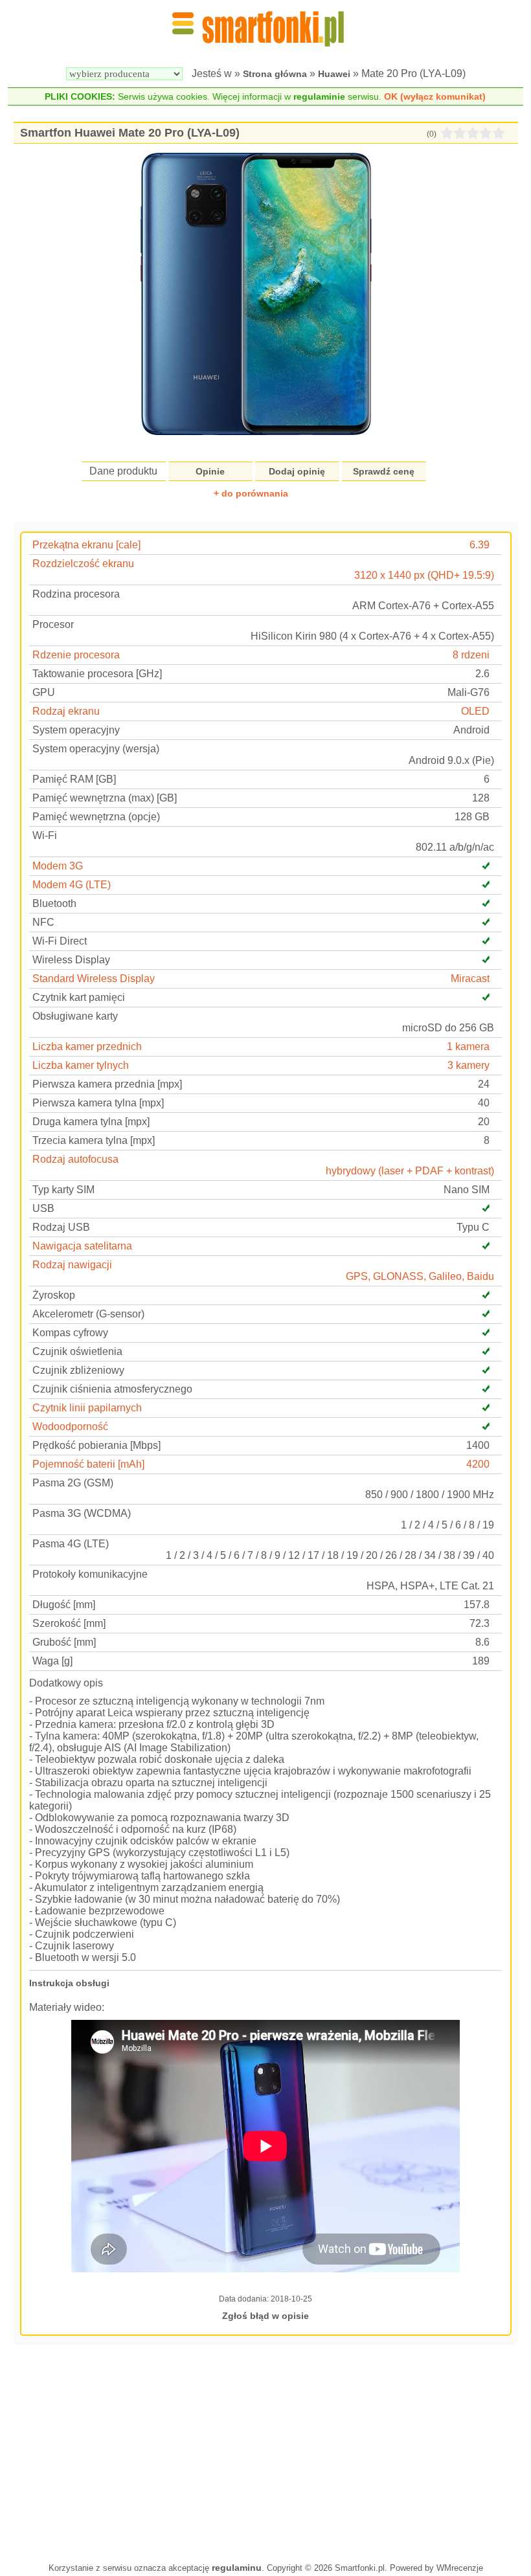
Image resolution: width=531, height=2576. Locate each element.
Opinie (210, 471)
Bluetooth (54, 903)
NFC (43, 922)
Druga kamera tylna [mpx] (91, 1122)
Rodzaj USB (61, 1227)
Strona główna (275, 74)
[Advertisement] (266, 2452)
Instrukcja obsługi (69, 1983)
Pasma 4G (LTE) (71, 1544)
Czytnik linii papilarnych (87, 1408)
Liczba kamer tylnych (81, 1065)
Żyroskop (54, 1295)
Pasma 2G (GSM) (73, 1483)
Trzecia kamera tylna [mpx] (94, 1140)
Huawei (334, 74)
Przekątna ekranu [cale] (86, 545)
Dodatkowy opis (66, 1683)
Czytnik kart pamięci (79, 997)
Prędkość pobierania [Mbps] (96, 1445)
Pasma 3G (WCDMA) (82, 1513)
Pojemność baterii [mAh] (88, 1464)
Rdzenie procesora (76, 655)
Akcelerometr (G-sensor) (88, 1314)
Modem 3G (58, 866)
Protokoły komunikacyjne (90, 1574)
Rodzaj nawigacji (72, 1265)
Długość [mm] (64, 1605)
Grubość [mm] (64, 1642)
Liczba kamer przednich (87, 1047)
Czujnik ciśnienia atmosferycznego (112, 1389)
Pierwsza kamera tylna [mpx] (98, 1103)
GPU (44, 692)
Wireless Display (71, 960)
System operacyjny (76, 730)
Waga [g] (52, 1661)
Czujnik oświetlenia (77, 1351)
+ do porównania (251, 493)
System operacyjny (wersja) (96, 749)
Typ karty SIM (63, 1190)
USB (43, 1208)
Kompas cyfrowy (70, 1333)
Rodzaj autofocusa (75, 1159)
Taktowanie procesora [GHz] (97, 674)
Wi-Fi (45, 835)
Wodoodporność (70, 1427)
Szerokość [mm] (69, 1623)
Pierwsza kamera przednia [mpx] (107, 1084)
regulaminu (237, 2568)
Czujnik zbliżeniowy (78, 1370)
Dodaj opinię (297, 471)
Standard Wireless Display (94, 979)
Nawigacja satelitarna (82, 1246)
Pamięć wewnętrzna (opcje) (96, 817)
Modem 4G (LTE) (72, 885)
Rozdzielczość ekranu (83, 564)
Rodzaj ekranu (66, 711)
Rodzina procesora (76, 594)
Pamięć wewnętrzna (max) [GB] (105, 798)
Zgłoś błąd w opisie (265, 2316)
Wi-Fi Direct (60, 941)
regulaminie (319, 96)
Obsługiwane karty (75, 1016)
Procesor (53, 624)
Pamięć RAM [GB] (74, 779)
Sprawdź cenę (384, 471)
